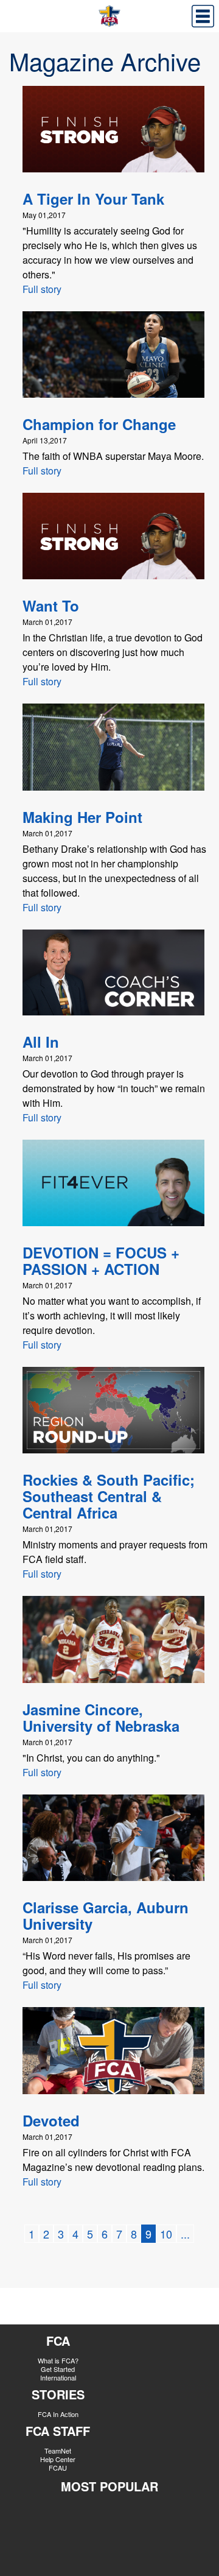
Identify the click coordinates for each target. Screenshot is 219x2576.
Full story (42, 289)
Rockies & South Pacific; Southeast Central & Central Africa (109, 1496)
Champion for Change (99, 424)
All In (41, 1042)
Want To (51, 605)
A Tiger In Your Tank (93, 199)
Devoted (51, 2120)
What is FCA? (58, 2360)
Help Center (58, 2459)
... (185, 2234)
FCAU (58, 2468)
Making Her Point (82, 817)
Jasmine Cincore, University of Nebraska (101, 1717)
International (58, 2377)
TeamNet (58, 2451)
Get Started (58, 2369)
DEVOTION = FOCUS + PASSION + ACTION (101, 1261)
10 (166, 2234)
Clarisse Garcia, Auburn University (106, 1915)
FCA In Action (58, 2414)
